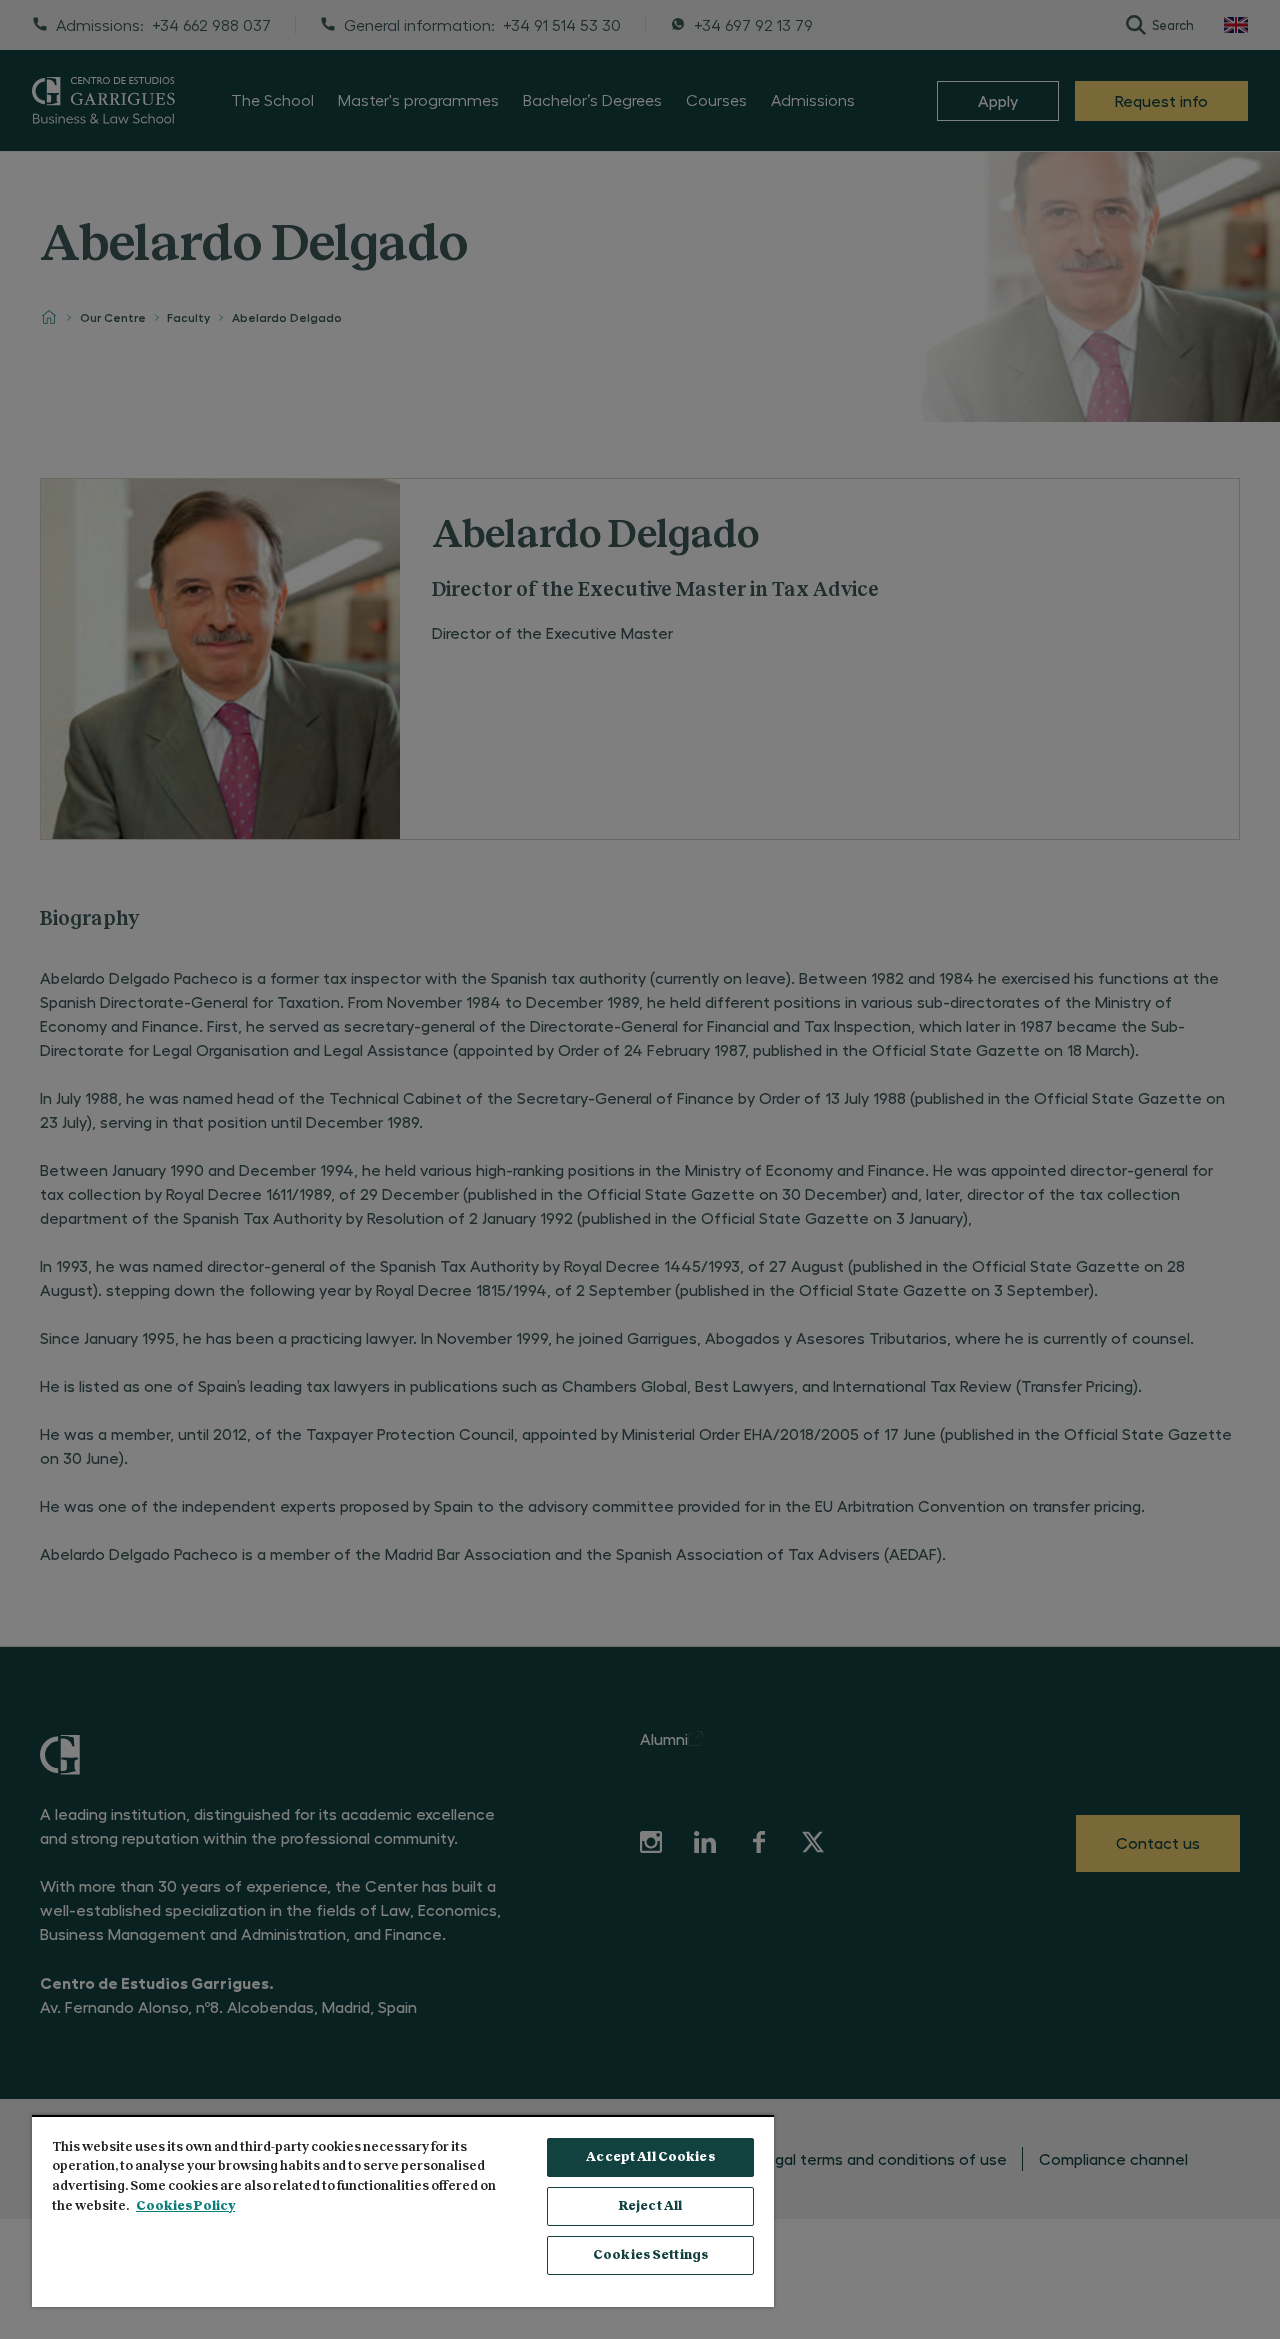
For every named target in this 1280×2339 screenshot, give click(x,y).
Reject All (650, 2206)
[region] (403, 2211)
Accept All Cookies (650, 2157)
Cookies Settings (650, 2255)
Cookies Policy (185, 2206)
